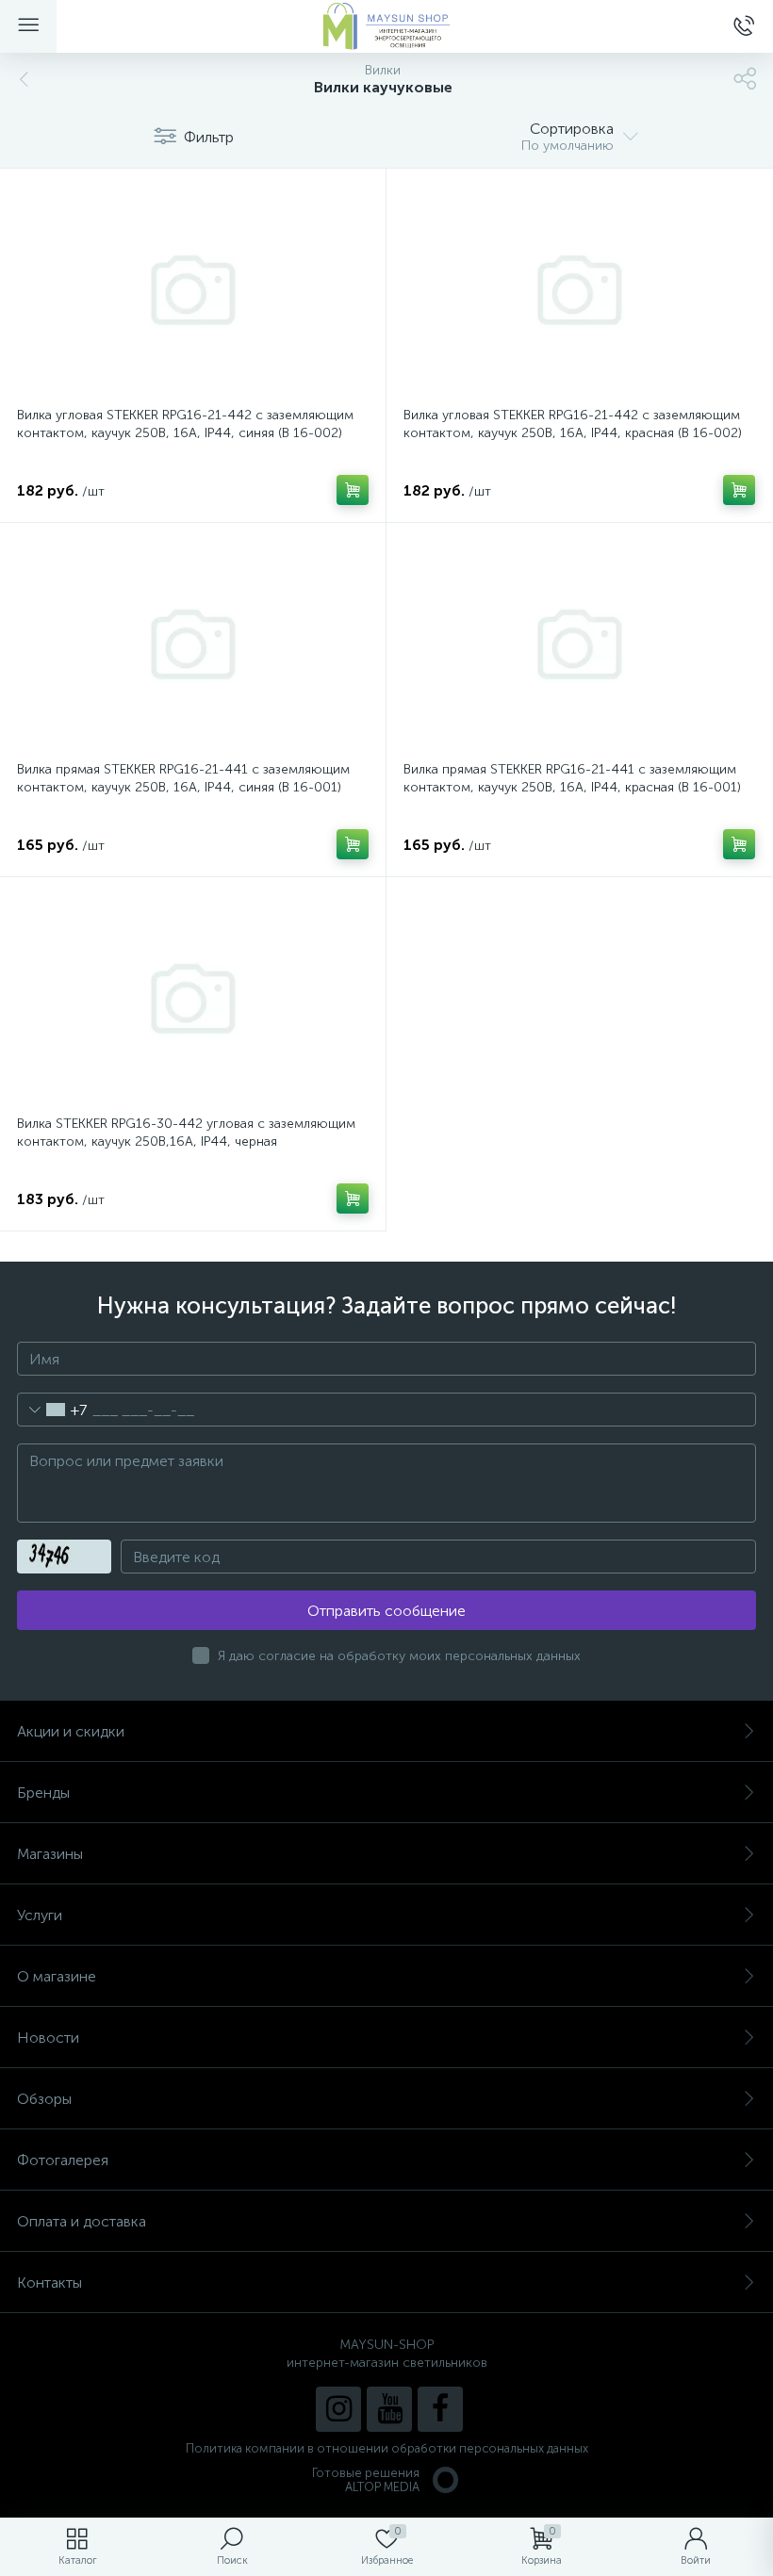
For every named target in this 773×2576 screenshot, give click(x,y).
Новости (48, 2038)
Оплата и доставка (82, 2221)
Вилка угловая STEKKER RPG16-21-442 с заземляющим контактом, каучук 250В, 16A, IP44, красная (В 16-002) (573, 424)
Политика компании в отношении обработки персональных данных (387, 2448)
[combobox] (52, 1410)
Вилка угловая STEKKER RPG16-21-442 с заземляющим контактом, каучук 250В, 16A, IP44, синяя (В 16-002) (185, 424)
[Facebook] (440, 2409)
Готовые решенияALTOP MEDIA (366, 2480)
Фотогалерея (63, 2160)
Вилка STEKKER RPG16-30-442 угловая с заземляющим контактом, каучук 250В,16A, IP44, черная (186, 1133)
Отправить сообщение (386, 1611)
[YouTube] (389, 2409)
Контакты (49, 2283)
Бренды (43, 1793)
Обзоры (44, 2099)
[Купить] (353, 490)
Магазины (50, 1854)
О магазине (57, 1976)
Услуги (40, 1915)
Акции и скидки (71, 1731)
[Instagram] (338, 2409)
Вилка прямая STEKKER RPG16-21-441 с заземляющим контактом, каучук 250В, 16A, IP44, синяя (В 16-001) (183, 778)
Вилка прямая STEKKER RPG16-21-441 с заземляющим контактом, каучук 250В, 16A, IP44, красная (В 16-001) (572, 778)
